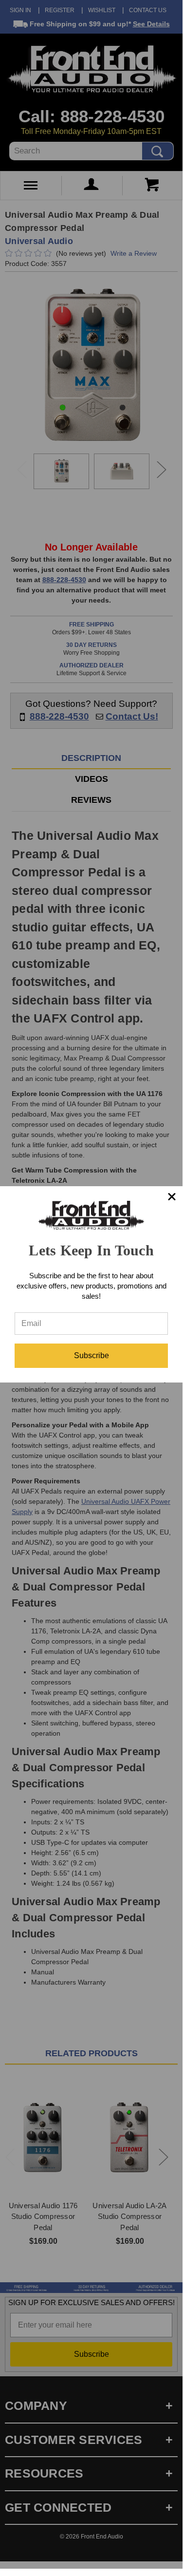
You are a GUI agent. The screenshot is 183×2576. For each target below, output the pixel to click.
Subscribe (91, 1355)
